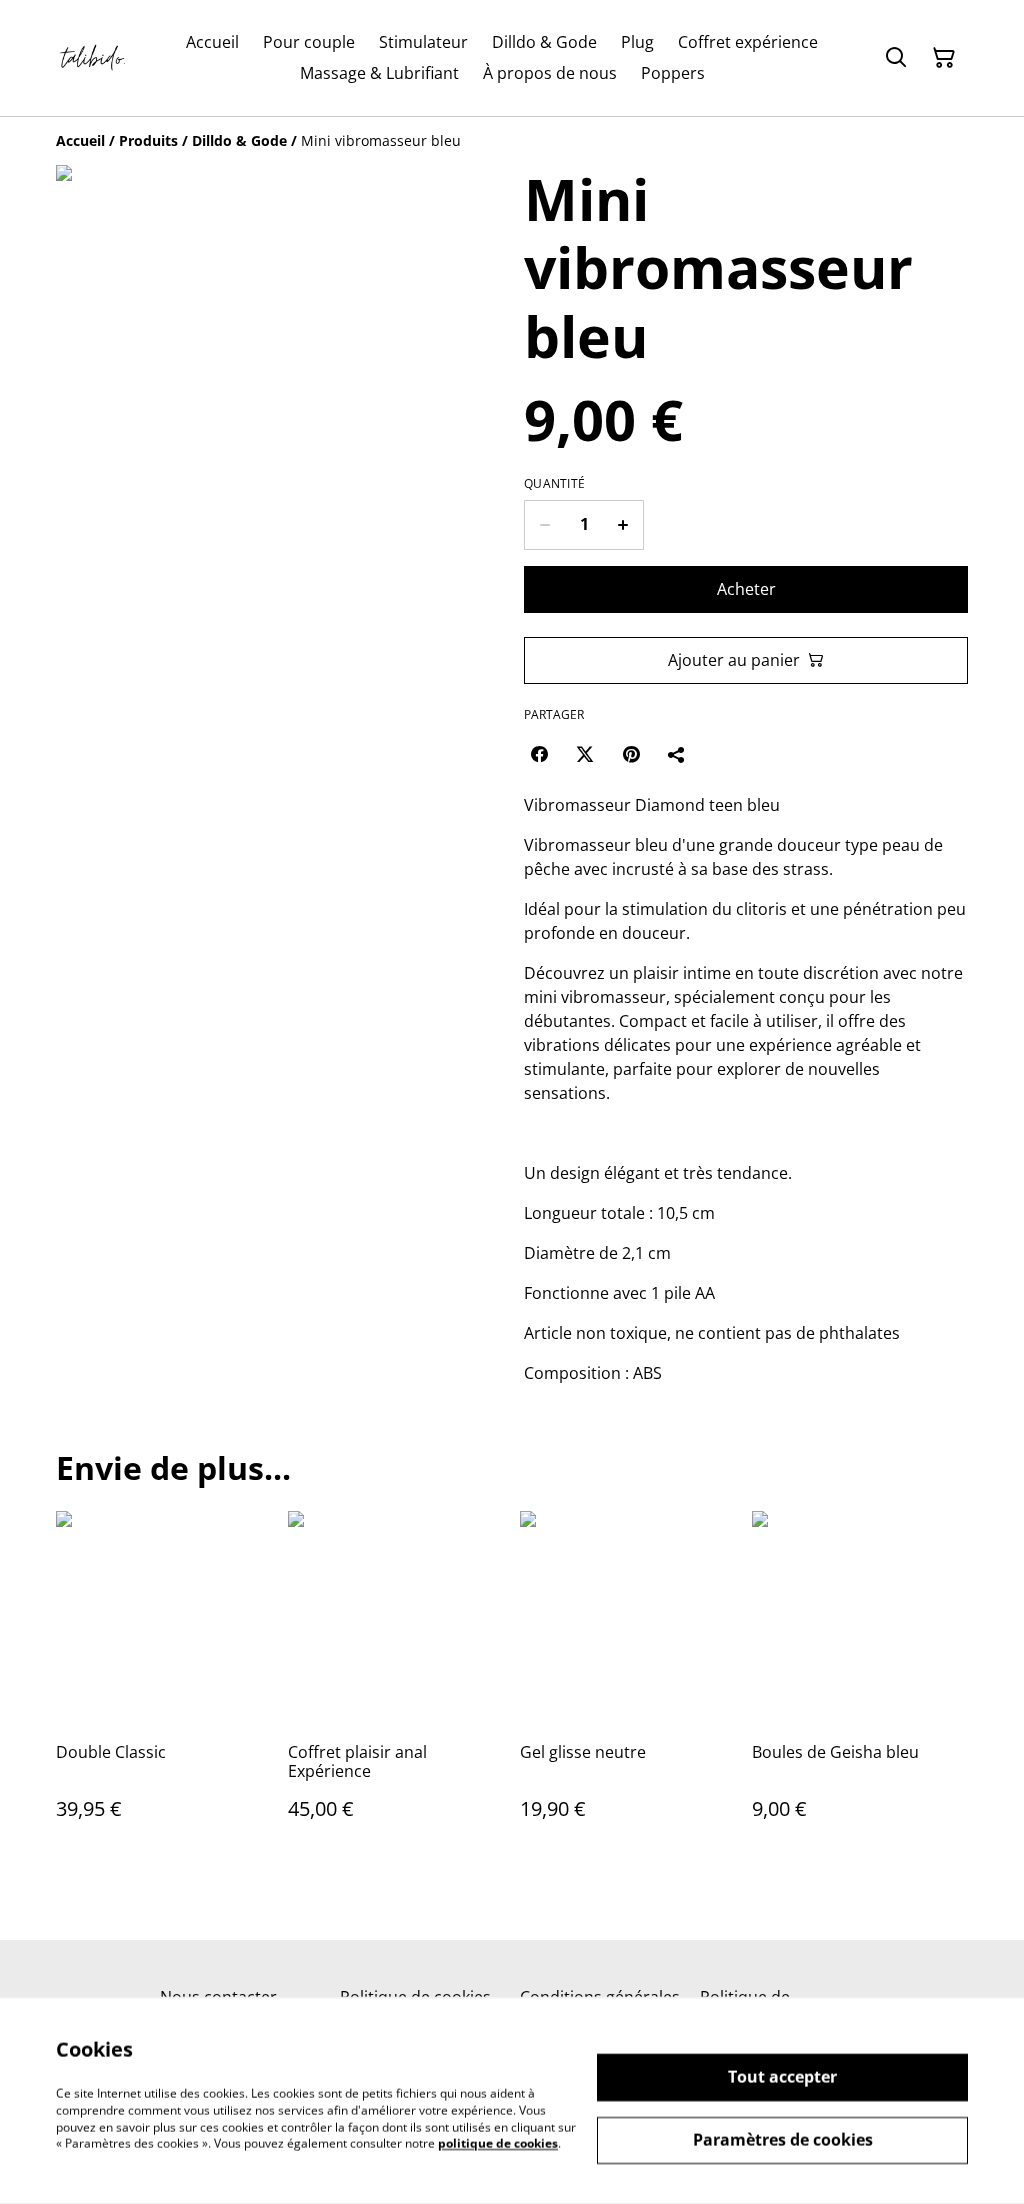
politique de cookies (498, 2143)
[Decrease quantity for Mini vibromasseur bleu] (544, 525)
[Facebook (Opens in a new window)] (539, 754)
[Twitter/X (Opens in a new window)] (585, 754)
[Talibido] (94, 58)
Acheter (746, 589)
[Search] (896, 58)
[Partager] (677, 754)
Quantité (554, 484)
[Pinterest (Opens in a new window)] (631, 754)
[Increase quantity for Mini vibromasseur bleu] (623, 525)
